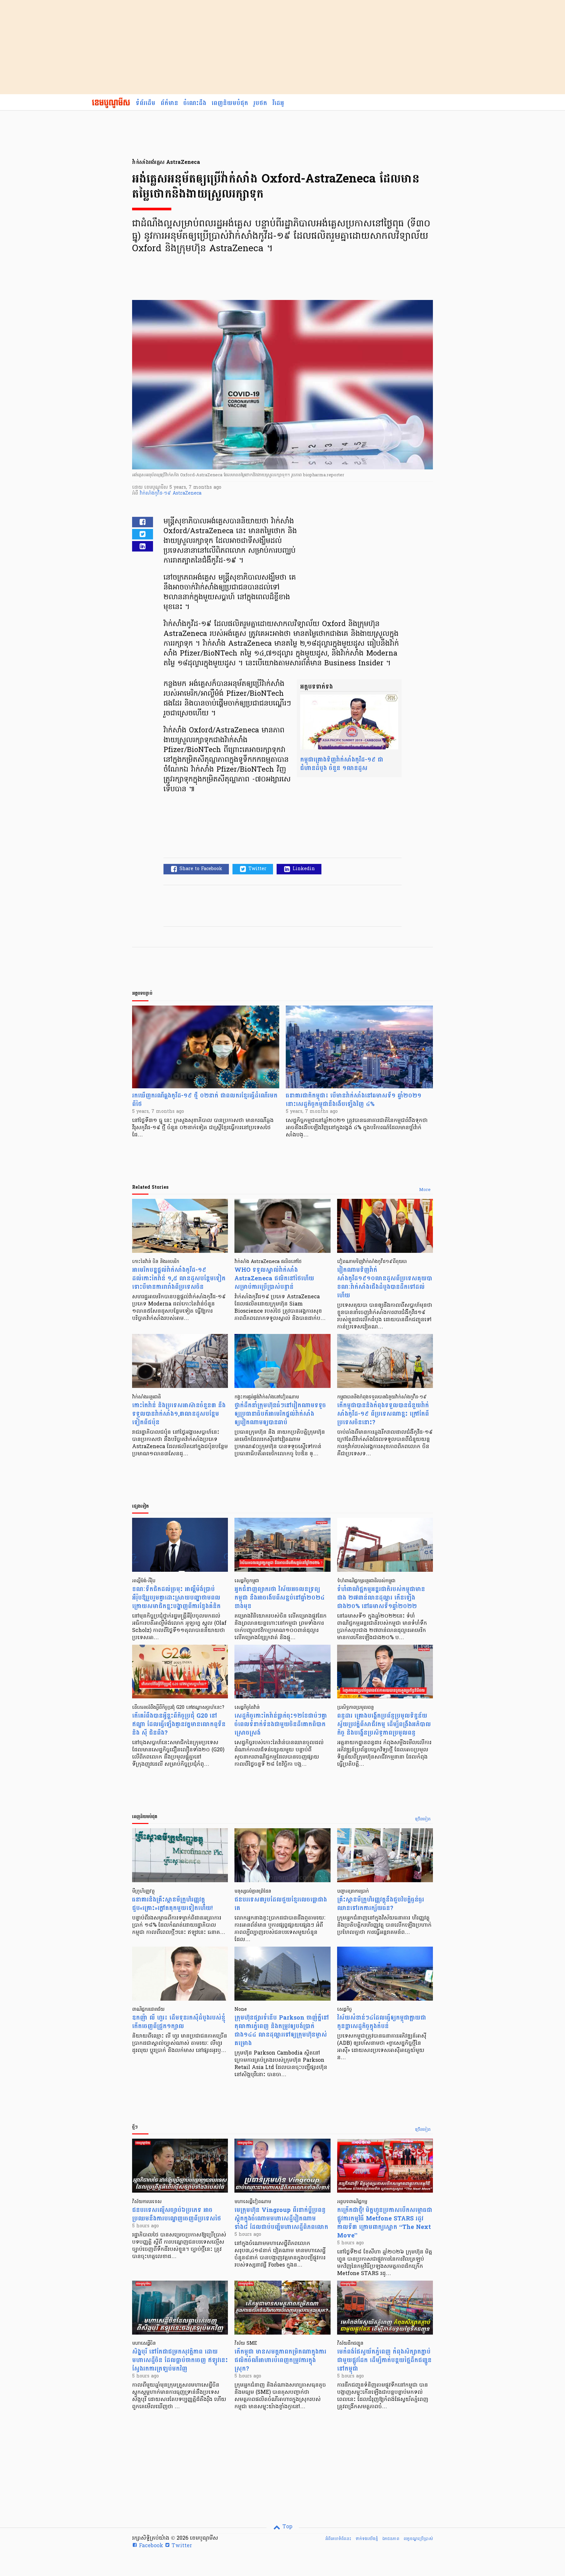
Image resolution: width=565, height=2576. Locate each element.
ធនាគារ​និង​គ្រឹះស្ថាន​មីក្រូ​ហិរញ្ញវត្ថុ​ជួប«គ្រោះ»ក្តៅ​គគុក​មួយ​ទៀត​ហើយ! (172, 1904)
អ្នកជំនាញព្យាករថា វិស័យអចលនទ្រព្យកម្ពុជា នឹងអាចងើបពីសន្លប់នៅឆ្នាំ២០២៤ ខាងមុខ (280, 1598)
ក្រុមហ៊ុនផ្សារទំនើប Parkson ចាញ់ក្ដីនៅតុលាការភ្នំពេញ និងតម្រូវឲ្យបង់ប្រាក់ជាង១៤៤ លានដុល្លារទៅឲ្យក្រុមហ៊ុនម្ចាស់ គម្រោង (282, 2031)
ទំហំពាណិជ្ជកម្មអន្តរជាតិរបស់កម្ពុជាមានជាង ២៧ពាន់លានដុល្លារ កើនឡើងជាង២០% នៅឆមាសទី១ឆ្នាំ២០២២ (381, 1598)
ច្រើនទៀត (423, 1819)
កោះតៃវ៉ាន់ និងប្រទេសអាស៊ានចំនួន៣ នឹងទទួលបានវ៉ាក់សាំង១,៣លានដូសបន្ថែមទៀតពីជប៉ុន (179, 1414)
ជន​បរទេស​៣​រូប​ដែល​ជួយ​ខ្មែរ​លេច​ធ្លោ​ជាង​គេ (281, 1904)
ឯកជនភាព (391, 2539)
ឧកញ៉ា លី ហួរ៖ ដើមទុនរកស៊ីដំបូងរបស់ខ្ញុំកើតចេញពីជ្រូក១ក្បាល (179, 2022)
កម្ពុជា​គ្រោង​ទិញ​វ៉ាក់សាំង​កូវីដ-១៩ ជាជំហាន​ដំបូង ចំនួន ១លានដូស (342, 764)
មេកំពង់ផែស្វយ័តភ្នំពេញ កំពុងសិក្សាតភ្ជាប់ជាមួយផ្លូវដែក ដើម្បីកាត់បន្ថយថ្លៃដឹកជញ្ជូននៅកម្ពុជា (384, 2360)
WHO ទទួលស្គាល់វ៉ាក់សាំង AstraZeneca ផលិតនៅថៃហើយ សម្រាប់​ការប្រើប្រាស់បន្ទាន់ (274, 1279)
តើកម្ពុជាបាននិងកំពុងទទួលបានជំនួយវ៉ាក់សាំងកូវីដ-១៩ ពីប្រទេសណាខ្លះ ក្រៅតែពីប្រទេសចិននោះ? (383, 1414)
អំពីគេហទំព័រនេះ (338, 2539)
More (425, 1190)
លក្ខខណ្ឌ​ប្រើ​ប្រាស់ (418, 2539)
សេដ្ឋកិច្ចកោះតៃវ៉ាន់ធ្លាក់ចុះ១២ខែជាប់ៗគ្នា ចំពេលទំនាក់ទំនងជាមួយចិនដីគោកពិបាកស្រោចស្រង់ (281, 1724)
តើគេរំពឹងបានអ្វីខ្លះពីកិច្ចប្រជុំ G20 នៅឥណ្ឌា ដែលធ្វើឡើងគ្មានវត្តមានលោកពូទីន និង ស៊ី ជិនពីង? (179, 1724)
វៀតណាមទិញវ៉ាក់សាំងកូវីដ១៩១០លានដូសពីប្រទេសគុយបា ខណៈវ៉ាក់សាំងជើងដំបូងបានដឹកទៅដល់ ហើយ (385, 1283)
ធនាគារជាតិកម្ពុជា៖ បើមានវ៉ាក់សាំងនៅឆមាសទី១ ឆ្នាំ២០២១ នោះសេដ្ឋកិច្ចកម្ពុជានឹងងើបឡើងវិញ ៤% (354, 1100)
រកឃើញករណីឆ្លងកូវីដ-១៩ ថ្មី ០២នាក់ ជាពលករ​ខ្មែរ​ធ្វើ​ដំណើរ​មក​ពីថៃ (205, 1100)
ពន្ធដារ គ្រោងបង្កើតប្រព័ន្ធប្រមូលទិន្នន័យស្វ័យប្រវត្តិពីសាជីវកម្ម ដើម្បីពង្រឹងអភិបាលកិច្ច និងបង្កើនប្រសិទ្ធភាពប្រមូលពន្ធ (384, 1724)
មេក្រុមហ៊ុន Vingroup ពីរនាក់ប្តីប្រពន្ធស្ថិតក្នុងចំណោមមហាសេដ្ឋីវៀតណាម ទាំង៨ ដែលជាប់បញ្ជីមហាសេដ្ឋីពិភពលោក (281, 2219)
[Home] (111, 103)
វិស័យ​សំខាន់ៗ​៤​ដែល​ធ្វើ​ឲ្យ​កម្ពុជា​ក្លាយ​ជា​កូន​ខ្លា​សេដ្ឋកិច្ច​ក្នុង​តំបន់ (382, 2022)
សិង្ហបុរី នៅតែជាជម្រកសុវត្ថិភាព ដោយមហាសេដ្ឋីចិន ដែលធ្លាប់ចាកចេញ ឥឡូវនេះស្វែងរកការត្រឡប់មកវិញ (180, 2360)
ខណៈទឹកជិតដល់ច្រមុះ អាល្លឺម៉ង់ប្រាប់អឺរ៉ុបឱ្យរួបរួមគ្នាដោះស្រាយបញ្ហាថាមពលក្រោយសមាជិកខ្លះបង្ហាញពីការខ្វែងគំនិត (176, 1598)
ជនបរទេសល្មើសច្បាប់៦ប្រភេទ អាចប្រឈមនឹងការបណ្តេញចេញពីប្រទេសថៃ (177, 2214)
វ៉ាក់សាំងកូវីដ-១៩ (156, 493)
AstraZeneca (187, 493)
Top (287, 2527)
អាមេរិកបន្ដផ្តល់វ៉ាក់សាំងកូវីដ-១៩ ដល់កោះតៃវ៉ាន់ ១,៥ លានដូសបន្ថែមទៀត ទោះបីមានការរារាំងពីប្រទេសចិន (179, 1279)
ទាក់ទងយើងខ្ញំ (367, 2539)
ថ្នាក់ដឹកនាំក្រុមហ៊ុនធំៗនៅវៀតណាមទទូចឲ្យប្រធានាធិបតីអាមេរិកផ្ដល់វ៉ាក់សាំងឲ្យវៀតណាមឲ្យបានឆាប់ (280, 1414)
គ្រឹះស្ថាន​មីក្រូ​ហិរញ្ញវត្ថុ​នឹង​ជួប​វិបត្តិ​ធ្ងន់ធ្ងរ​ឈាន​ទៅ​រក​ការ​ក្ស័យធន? (381, 1904)
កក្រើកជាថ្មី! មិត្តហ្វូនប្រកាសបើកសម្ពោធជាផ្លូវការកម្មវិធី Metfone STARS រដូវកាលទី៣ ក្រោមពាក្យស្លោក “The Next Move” (385, 2223)
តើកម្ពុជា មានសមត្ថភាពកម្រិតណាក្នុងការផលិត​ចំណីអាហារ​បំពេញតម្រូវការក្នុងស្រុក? (280, 2360)
